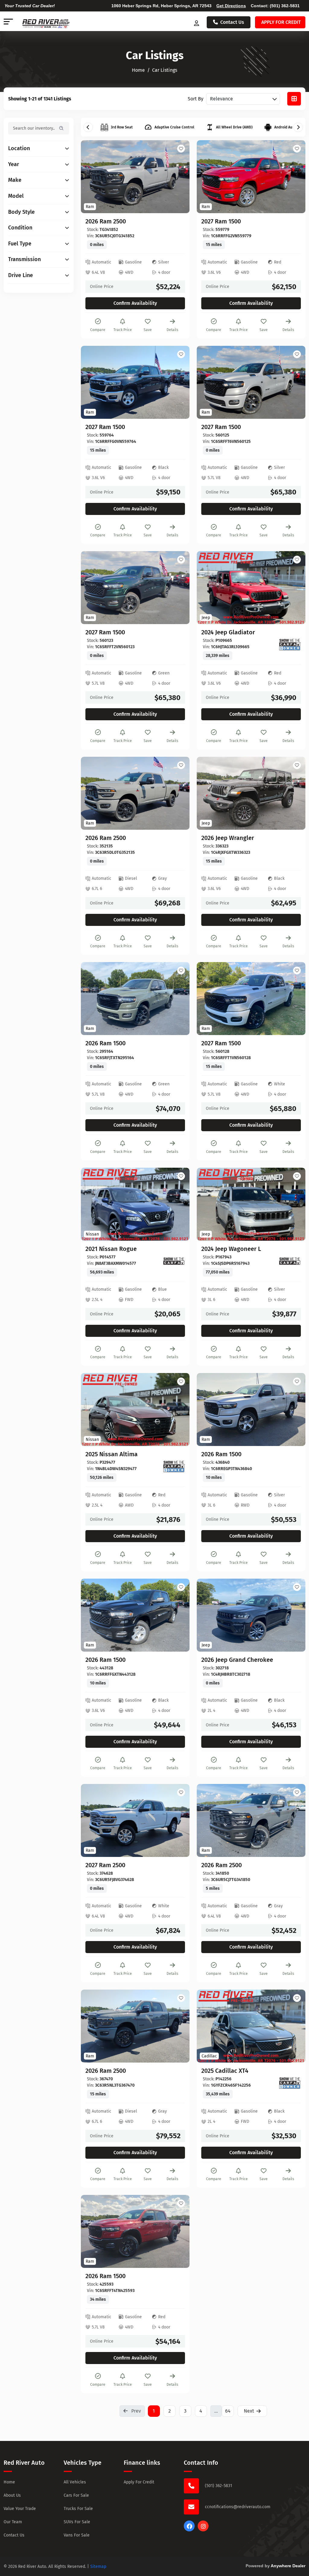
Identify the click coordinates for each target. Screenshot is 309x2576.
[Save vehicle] (181, 149)
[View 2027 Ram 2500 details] (135, 1820)
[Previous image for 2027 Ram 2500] (92, 1820)
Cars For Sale (76, 2495)
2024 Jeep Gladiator (228, 632)
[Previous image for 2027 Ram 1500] (208, 177)
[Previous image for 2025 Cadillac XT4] (208, 2026)
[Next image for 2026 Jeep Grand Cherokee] (294, 1615)
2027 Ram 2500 (105, 1865)
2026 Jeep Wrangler (228, 838)
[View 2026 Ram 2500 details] (135, 177)
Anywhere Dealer (288, 2566)
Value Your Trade (20, 2509)
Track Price (123, 330)
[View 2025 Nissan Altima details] (135, 1410)
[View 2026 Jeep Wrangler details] (251, 793)
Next (249, 2411)
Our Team (13, 2522)
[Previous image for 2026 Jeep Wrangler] (208, 793)
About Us (12, 2495)
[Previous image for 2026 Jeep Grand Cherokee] (208, 1615)
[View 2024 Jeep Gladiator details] (251, 588)
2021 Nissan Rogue (111, 1249)
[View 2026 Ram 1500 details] (135, 999)
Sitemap (98, 2567)
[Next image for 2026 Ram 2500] (178, 177)
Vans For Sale (77, 2535)
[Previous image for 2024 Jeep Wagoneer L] (208, 1204)
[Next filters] (298, 127)
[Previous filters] (88, 127)
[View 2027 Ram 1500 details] (251, 177)
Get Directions (231, 6)
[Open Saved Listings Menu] (197, 22)
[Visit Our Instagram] (203, 2530)
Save (148, 330)
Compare (98, 330)
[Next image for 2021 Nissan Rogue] (178, 1204)
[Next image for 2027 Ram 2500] (178, 1820)
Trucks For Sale (78, 2509)
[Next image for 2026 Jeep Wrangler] (294, 793)
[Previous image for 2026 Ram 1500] (92, 999)
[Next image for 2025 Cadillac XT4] (294, 2026)
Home (9, 2482)
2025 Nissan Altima (111, 1454)
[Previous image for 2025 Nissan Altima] (92, 1410)
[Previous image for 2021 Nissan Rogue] (92, 1204)
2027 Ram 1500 (221, 221)
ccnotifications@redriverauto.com (238, 2507)
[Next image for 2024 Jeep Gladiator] (294, 588)
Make (15, 180)
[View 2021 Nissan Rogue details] (135, 1204)
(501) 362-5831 (285, 6)
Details (172, 330)
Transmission (24, 259)
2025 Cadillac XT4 (225, 2071)
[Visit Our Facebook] (189, 2530)
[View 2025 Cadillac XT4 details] (251, 2026)
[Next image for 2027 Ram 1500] (294, 177)
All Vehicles (75, 2482)
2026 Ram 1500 (105, 1043)
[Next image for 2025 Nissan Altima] (178, 1410)
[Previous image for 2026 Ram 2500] (92, 177)
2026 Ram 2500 (106, 221)
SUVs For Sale (77, 2522)
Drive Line (21, 275)
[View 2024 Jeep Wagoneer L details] (251, 1204)
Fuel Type (20, 244)
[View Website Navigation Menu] (8, 22)
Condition (20, 228)
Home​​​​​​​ (138, 70)
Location (19, 148)
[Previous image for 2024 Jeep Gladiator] (208, 588)
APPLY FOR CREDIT (281, 22)
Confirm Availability (135, 303)
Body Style (21, 212)
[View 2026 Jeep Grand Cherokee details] (251, 1615)
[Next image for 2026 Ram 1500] (178, 999)
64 (228, 2411)
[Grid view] (294, 99)
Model (16, 196)
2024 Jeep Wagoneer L (231, 1249)
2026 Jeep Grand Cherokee (237, 1660)
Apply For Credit (139, 2482)
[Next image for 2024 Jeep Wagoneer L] (294, 1204)
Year (14, 164)
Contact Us (232, 22)
